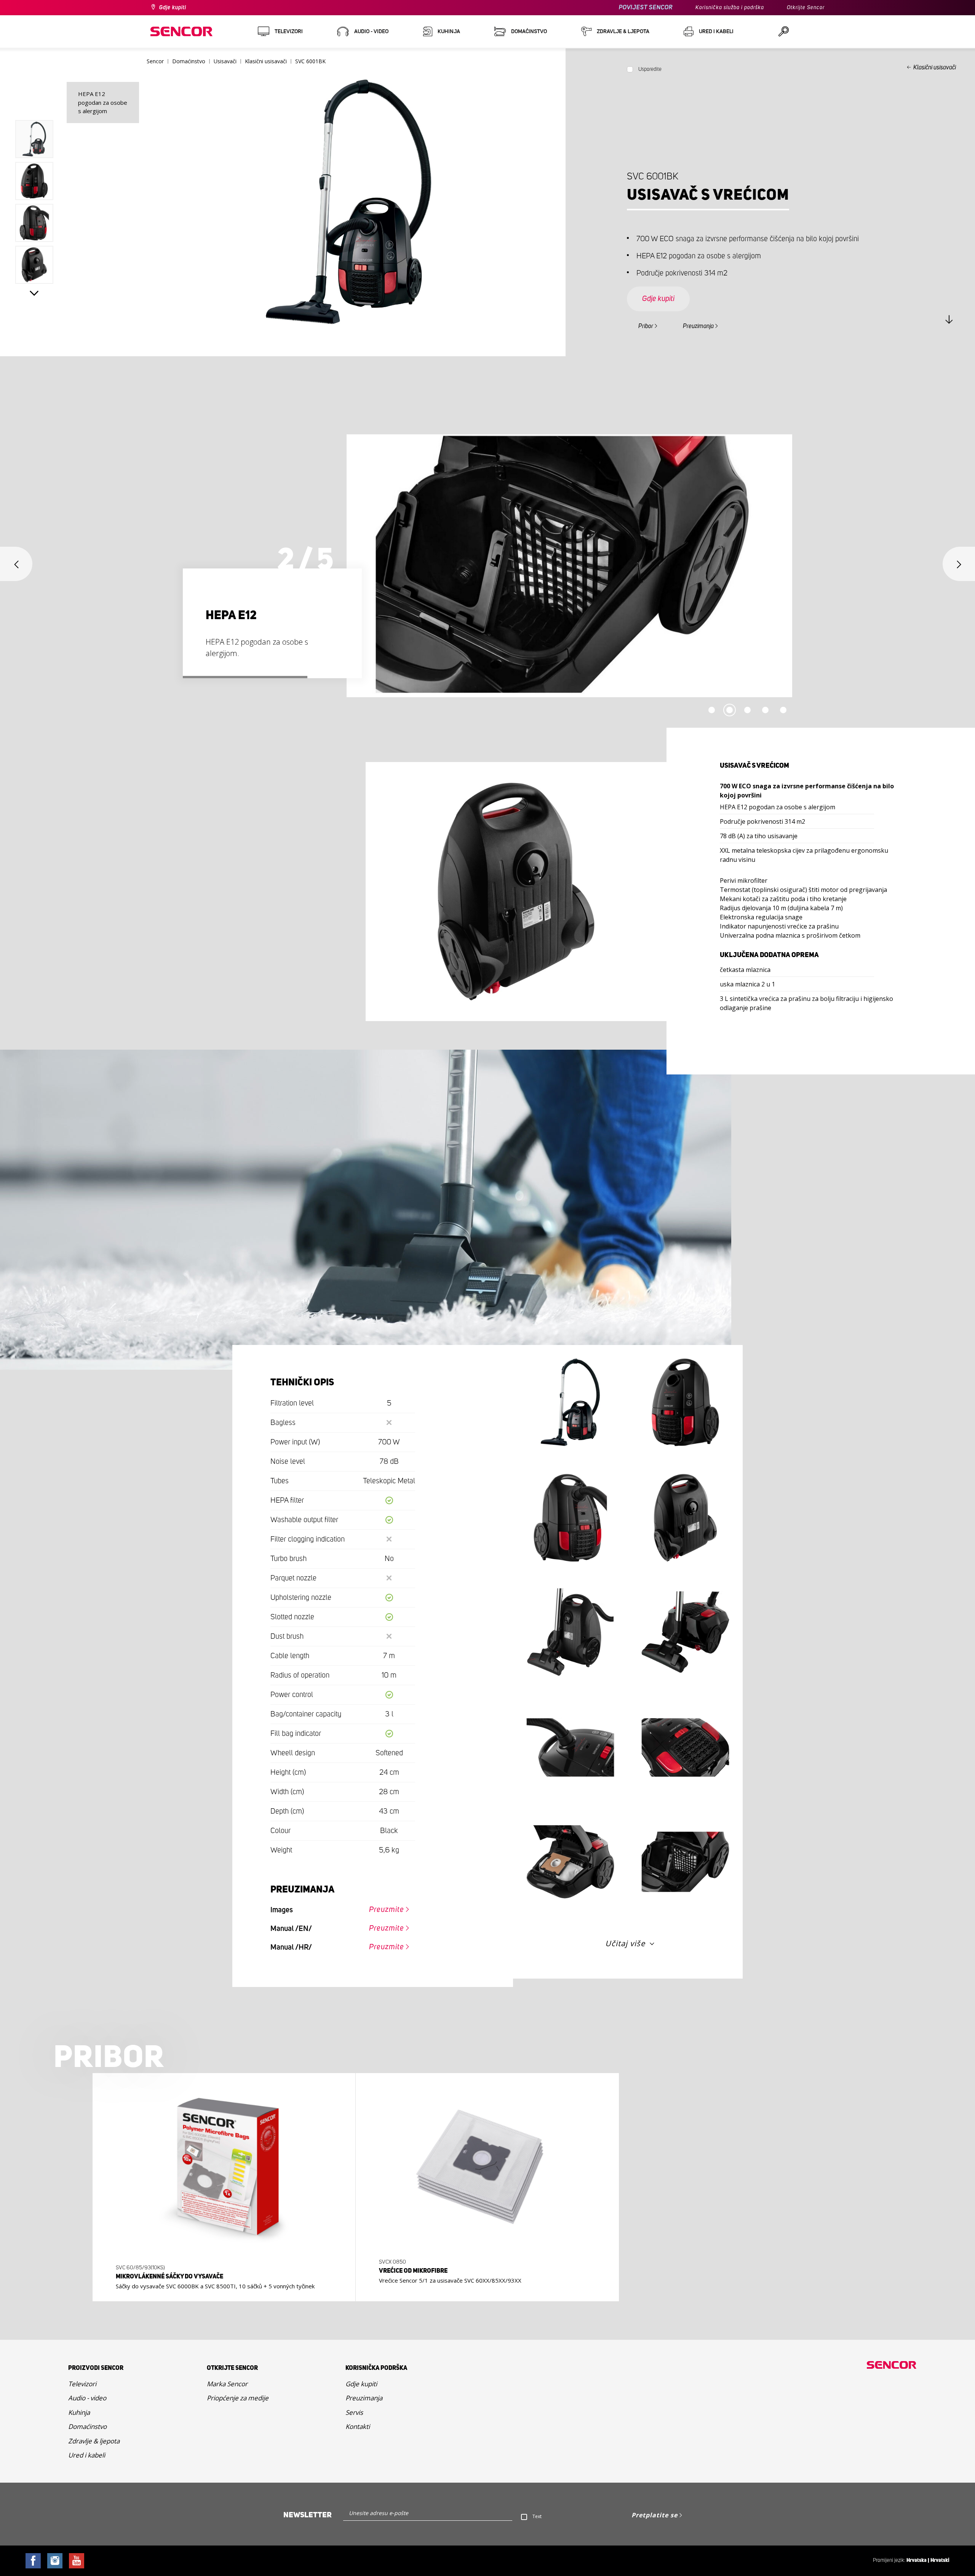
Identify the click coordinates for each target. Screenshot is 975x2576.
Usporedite (650, 69)
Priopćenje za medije (238, 2398)
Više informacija (222, 2283)
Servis (354, 2412)
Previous (34, 103)
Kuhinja (79, 2412)
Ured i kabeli (87, 2455)
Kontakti (358, 2426)
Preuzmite (387, 1910)
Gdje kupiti (173, 8)
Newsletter (308, 2515)
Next (34, 293)
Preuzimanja (698, 326)
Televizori (82, 2384)
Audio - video (87, 2398)
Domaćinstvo (87, 2426)
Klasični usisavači (935, 67)
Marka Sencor (227, 2384)
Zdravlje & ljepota (94, 2441)
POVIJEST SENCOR (646, 7)
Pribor (646, 326)
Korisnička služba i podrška (730, 8)
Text (537, 2516)
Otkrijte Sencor (806, 8)
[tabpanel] (487, 566)
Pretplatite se (655, 2515)
